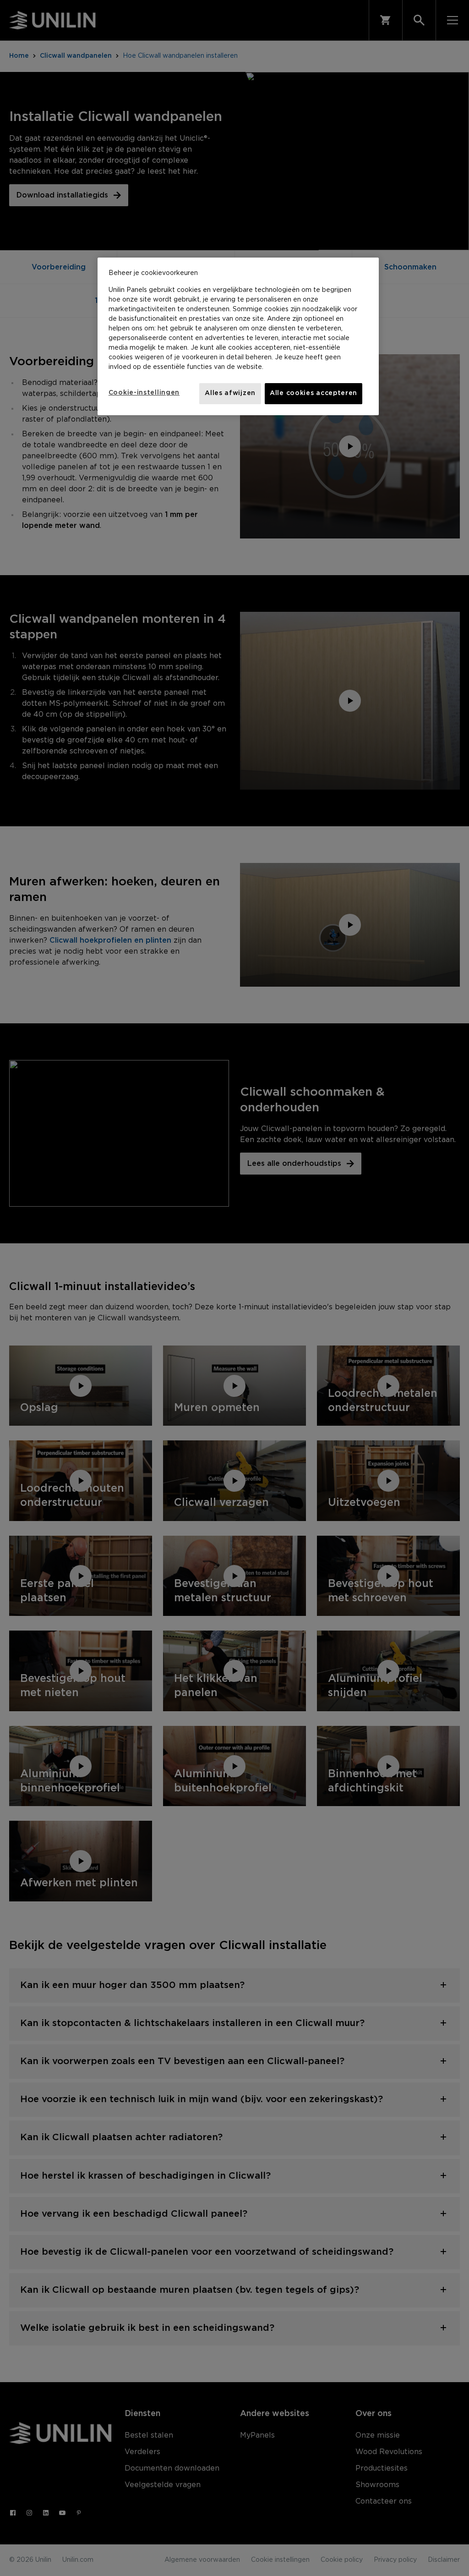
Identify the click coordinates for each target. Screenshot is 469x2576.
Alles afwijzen (230, 393)
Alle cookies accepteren (314, 393)
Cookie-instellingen (144, 393)
